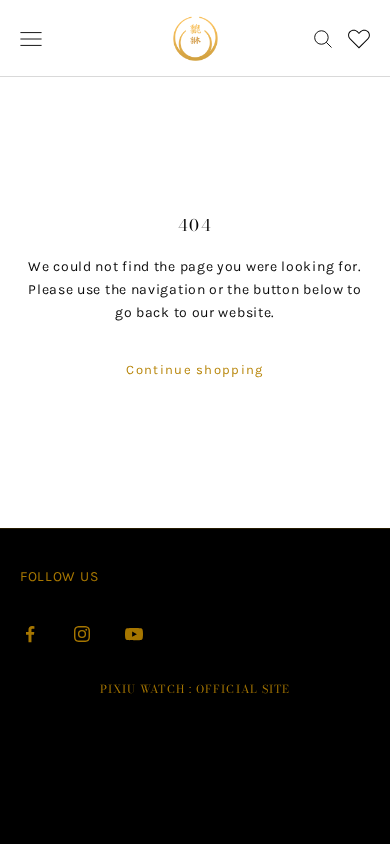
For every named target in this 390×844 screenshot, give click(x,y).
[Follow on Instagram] (82, 634)
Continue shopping (194, 369)
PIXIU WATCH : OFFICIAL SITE (195, 689)
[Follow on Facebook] (30, 634)
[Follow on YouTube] (134, 634)
